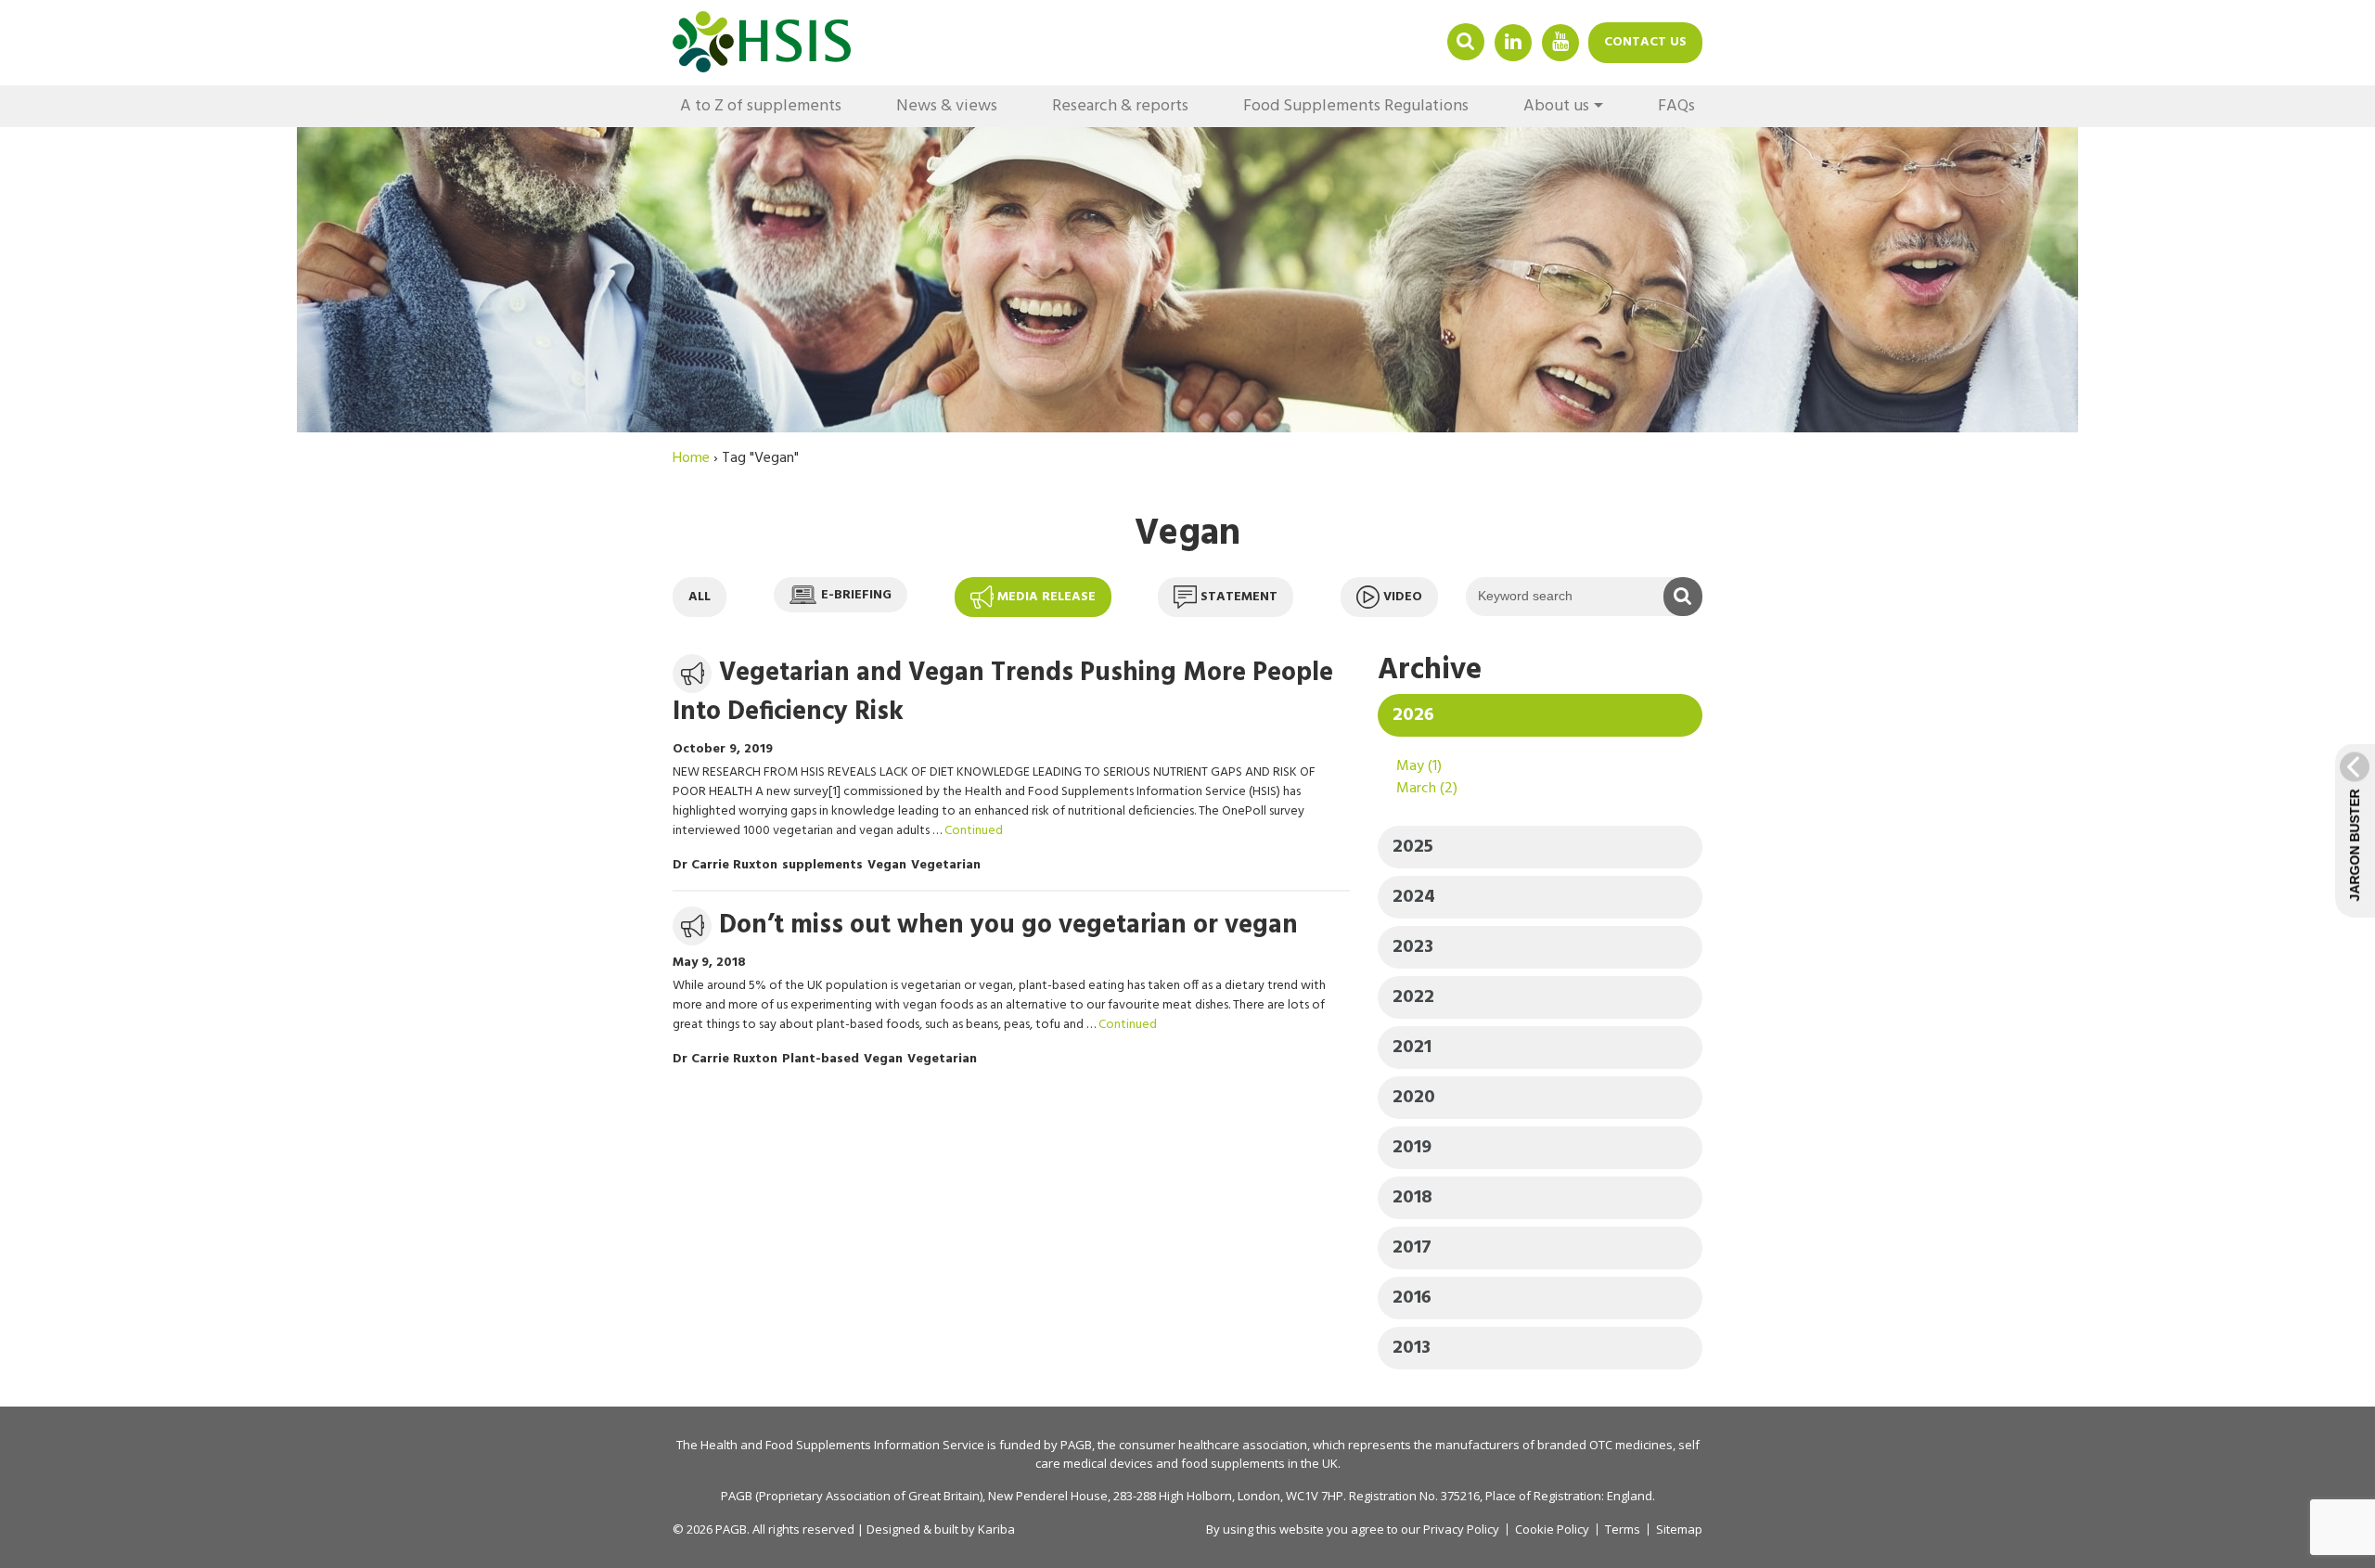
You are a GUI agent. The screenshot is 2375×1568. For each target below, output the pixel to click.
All (700, 597)
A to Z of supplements (761, 106)
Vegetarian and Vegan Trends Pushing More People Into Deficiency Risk (1003, 693)
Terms (1623, 1529)
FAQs (1676, 106)
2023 (1413, 947)
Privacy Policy (1461, 1529)
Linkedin (1513, 41)
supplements (822, 865)
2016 (1412, 1298)
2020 (1414, 1098)
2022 (1413, 997)
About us (1556, 106)
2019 (1412, 1148)
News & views (947, 106)
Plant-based (821, 1059)
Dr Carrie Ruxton (725, 865)
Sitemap (1679, 1529)
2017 (1412, 1248)
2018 (1412, 1198)
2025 (1413, 847)
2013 (1412, 1348)
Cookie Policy (1552, 1529)
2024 (1414, 897)
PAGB (1076, 1445)
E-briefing (856, 594)
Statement (1239, 597)
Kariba (996, 1529)
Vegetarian (946, 865)
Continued (974, 831)
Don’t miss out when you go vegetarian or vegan (1008, 925)
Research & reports (1120, 106)
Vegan (887, 865)
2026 (1413, 715)
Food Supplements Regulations (1356, 106)
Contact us (1645, 42)
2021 (1412, 1047)
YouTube (1560, 41)
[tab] (1540, 715)
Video (1403, 597)
